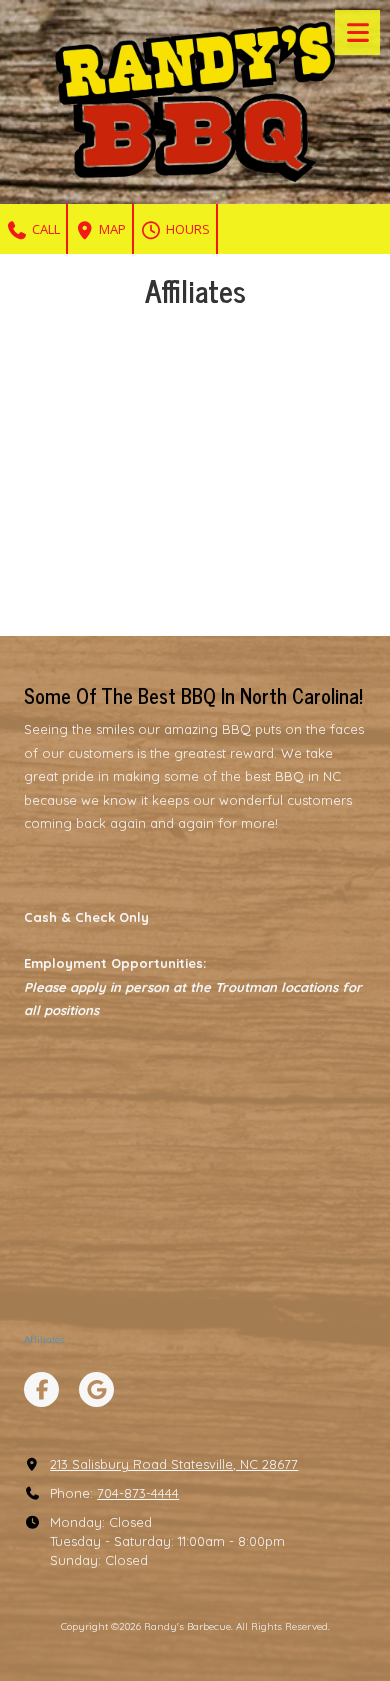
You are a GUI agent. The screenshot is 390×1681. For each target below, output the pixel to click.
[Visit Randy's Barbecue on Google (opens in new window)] (96, 1389)
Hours (186, 229)
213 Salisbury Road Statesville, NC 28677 (174, 1464)
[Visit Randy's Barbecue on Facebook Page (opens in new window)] (41, 1389)
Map (111, 229)
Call (44, 229)
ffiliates (47, 1339)
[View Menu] (357, 32)
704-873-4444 (138, 1493)
